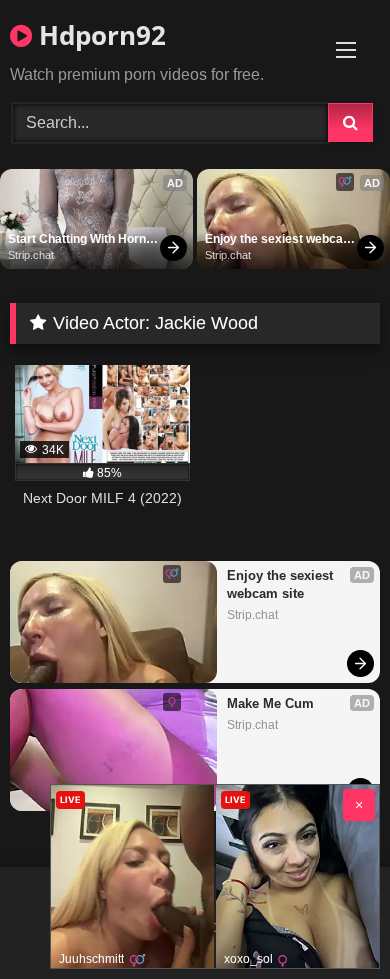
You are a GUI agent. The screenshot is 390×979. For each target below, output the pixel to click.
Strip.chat (31, 255)
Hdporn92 (99, 35)
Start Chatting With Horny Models (82, 240)
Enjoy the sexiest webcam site (280, 240)
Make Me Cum (270, 703)
